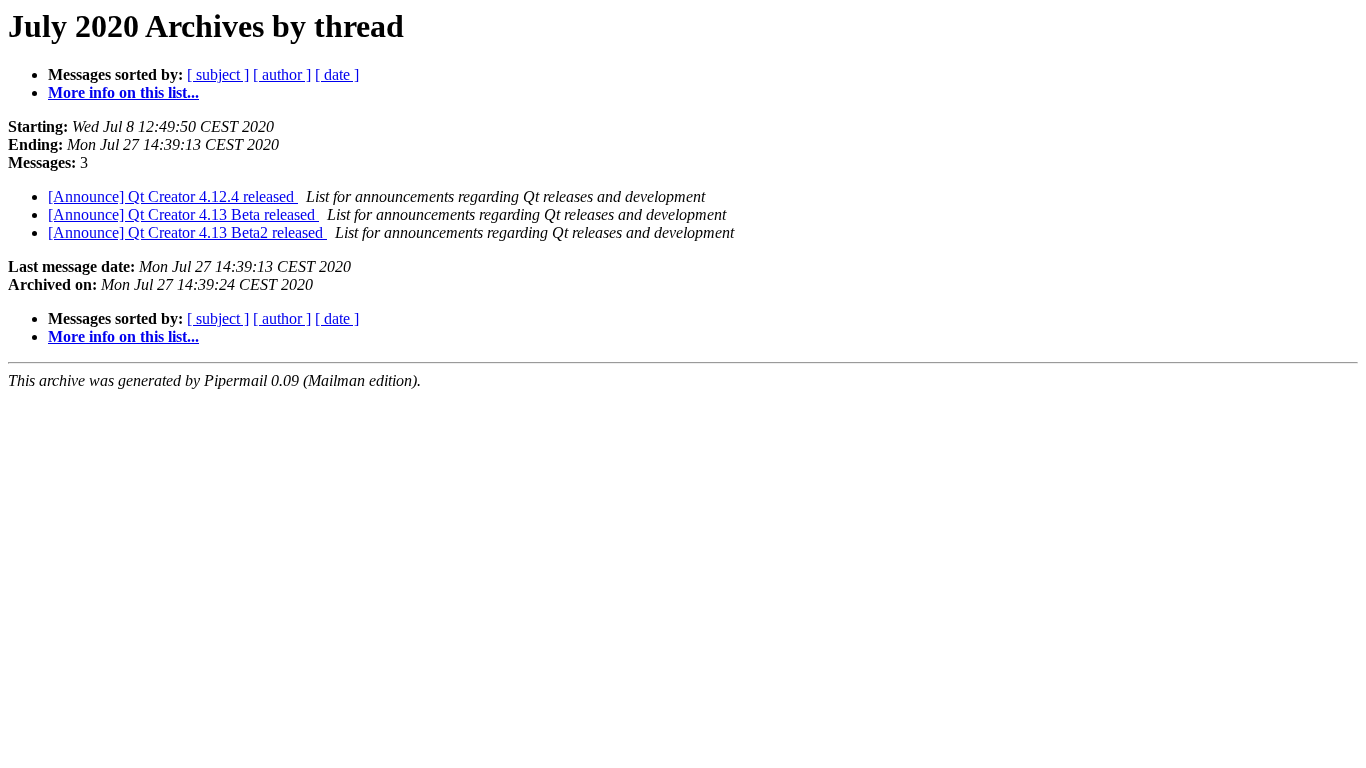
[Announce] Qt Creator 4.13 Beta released (183, 214)
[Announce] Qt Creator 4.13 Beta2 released (187, 232)
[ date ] (337, 74)
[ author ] (282, 74)
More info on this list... (123, 92)
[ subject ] (218, 74)
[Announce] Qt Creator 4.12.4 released (173, 196)
